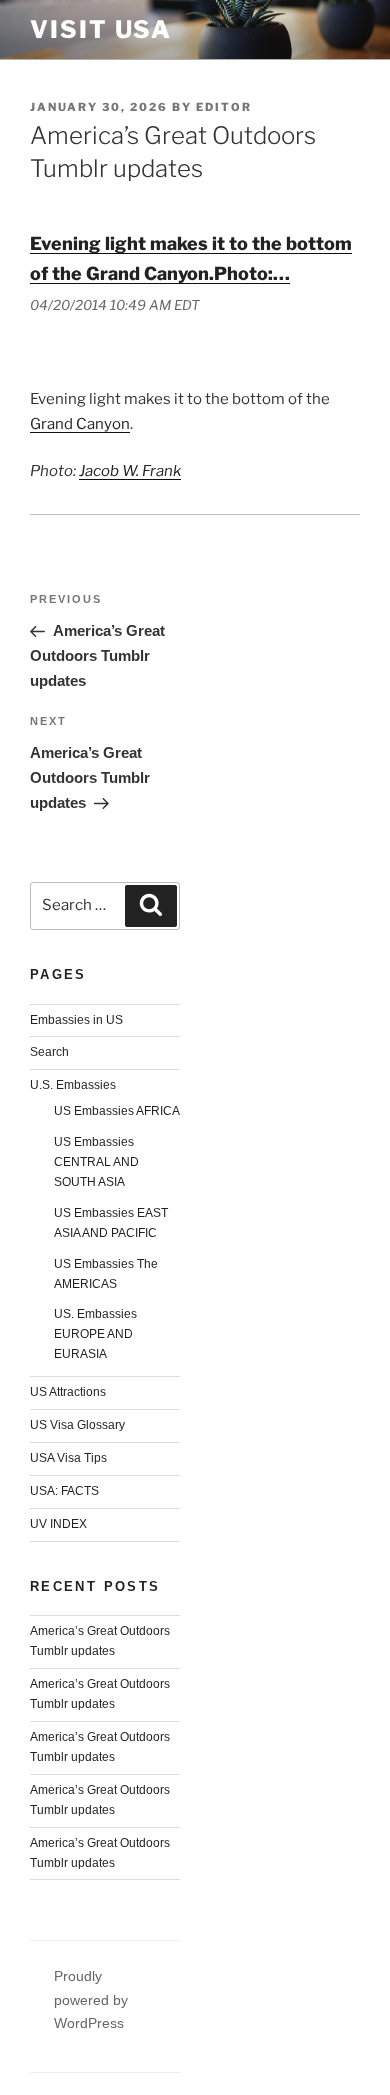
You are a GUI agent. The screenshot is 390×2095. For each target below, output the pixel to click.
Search (49, 1052)
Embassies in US (76, 1020)
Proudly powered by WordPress (91, 1999)
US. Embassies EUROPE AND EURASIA (95, 1334)
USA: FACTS (64, 1491)
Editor (224, 107)
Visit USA (101, 29)
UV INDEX (58, 1524)
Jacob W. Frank (130, 471)
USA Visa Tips (68, 1458)
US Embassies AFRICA (117, 1111)
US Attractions (68, 1392)
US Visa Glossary (77, 1425)
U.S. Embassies (73, 1085)
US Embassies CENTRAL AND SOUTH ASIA (96, 1162)
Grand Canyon (80, 424)
